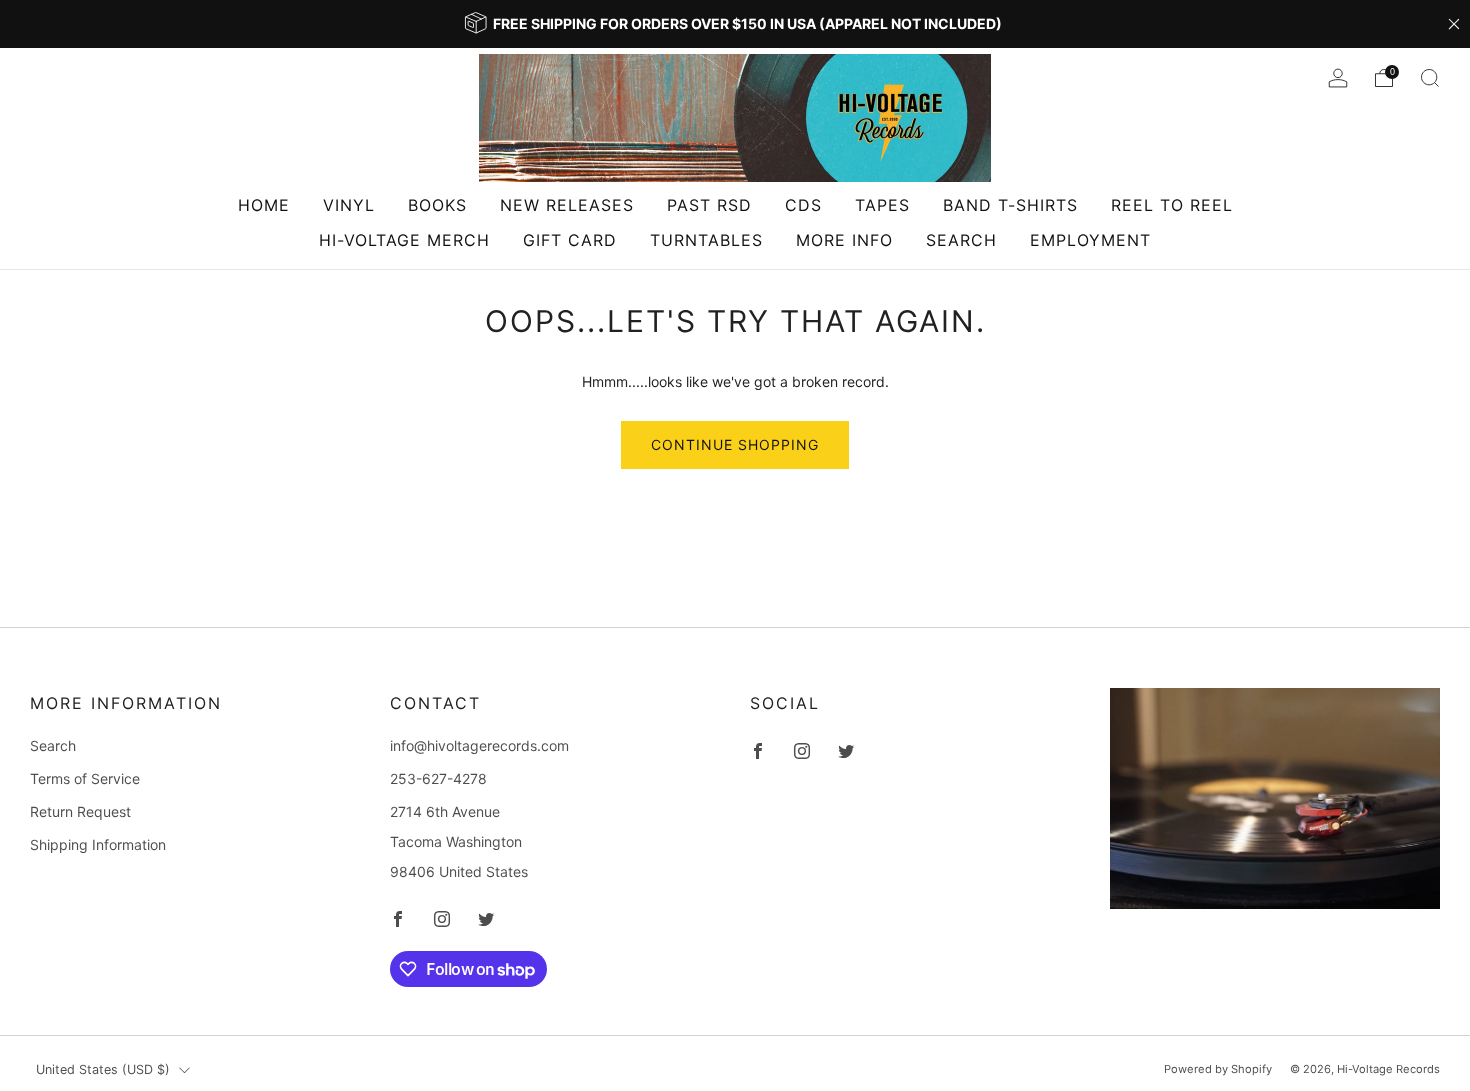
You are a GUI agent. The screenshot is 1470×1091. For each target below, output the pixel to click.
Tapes (882, 205)
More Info (844, 240)
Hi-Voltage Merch (404, 240)
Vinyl (349, 205)
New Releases (567, 205)
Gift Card (570, 240)
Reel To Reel (1172, 205)
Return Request (80, 811)
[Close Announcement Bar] (1454, 24)
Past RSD (709, 205)
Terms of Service (85, 778)
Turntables (706, 240)
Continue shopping (735, 444)
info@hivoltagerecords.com (479, 745)
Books (437, 205)
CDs (803, 205)
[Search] (1430, 78)
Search (961, 240)
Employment (1090, 240)
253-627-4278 (438, 778)
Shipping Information (98, 844)
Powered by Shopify (1218, 1069)
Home (264, 205)
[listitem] (735, 24)
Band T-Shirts (1010, 205)
